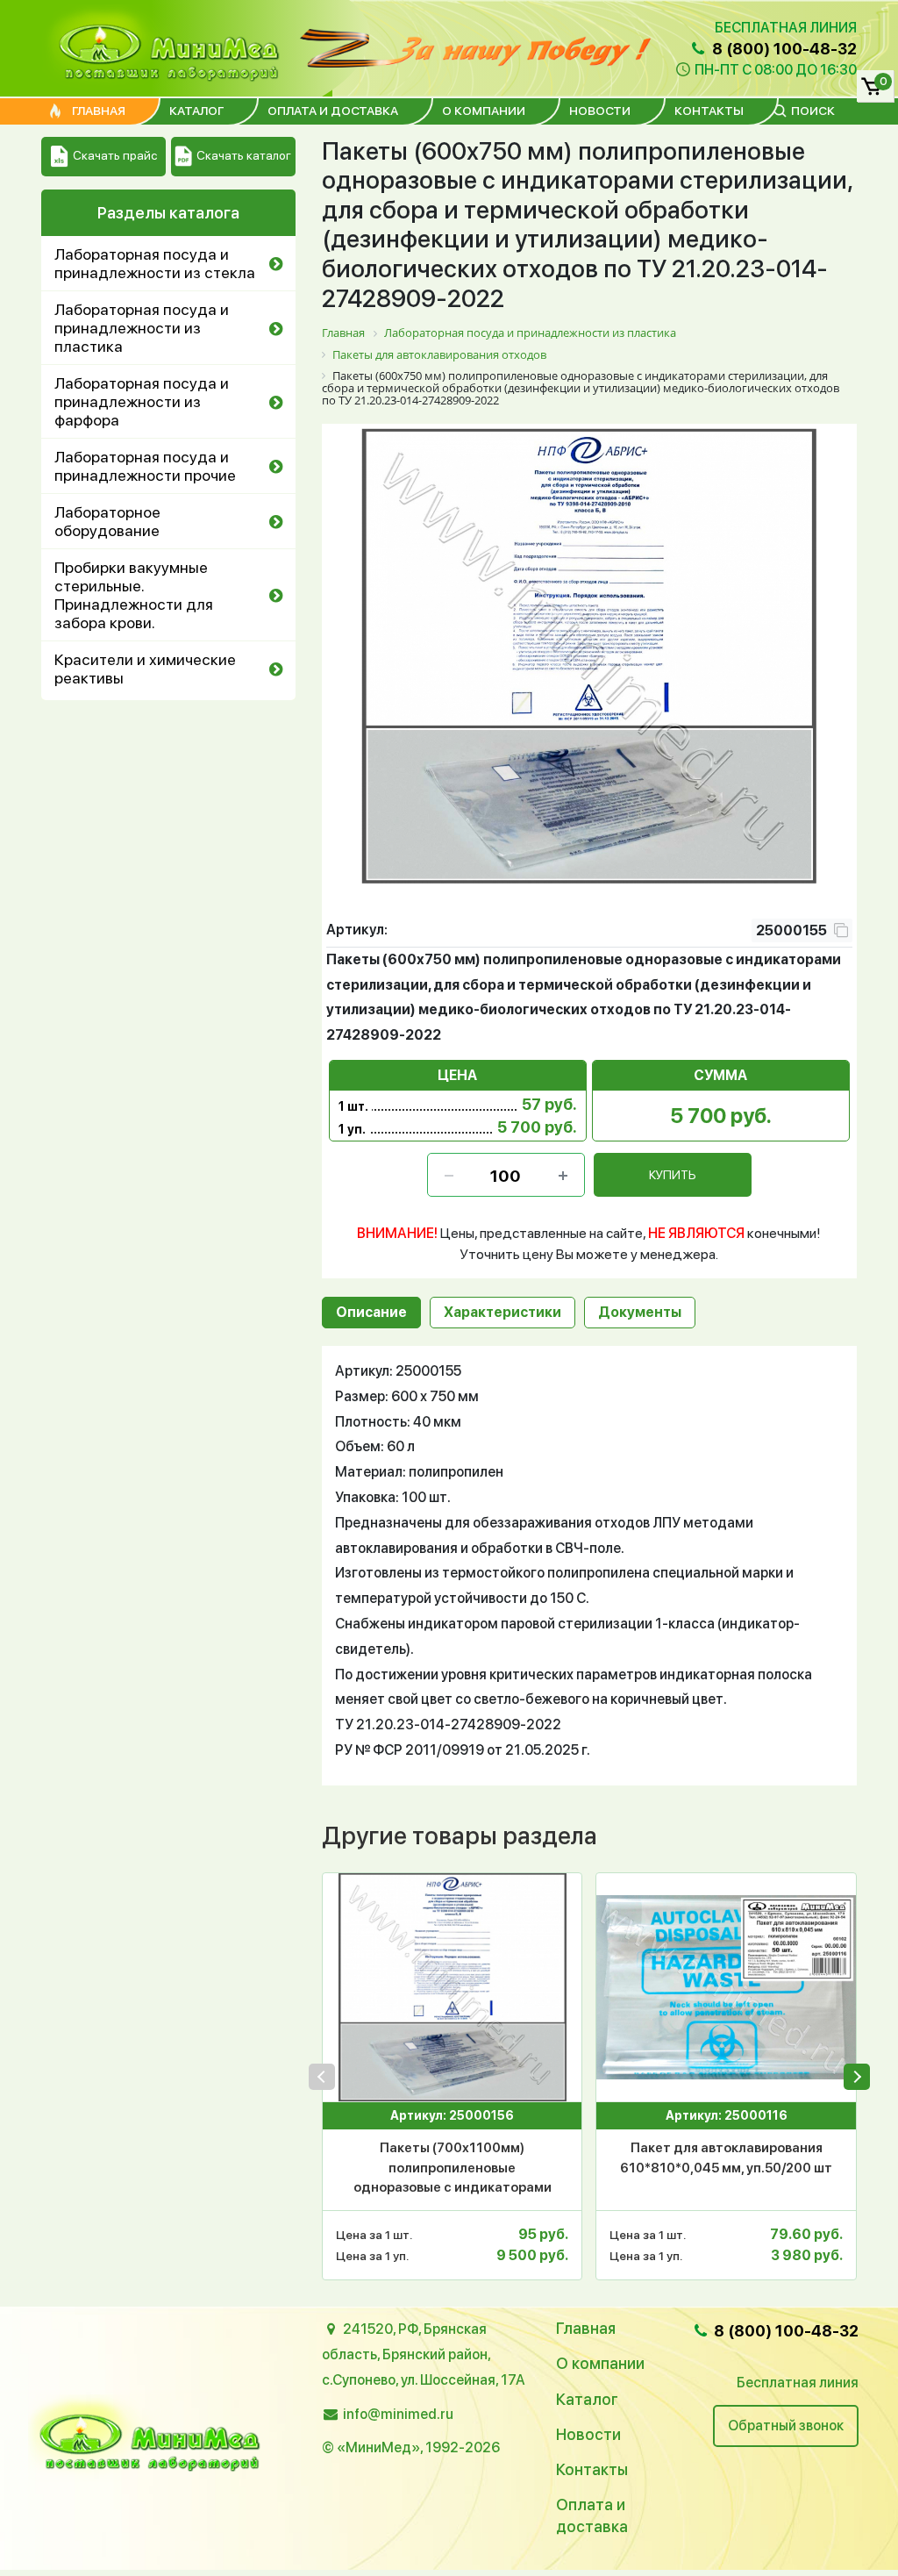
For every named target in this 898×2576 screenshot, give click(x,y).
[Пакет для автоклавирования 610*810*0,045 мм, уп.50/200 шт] (726, 1987)
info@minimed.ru (398, 2414)
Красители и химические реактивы (145, 669)
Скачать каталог (244, 155)
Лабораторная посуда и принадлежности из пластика (142, 328)
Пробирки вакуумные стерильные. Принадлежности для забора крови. (134, 595)
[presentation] (322, 2077)
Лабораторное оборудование (107, 521)
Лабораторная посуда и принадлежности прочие (145, 466)
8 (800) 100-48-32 (783, 49)
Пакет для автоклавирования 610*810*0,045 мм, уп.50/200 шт (726, 2158)
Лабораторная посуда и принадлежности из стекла (155, 263)
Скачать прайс (115, 155)
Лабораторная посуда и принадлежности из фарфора (142, 401)
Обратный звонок (786, 2426)
